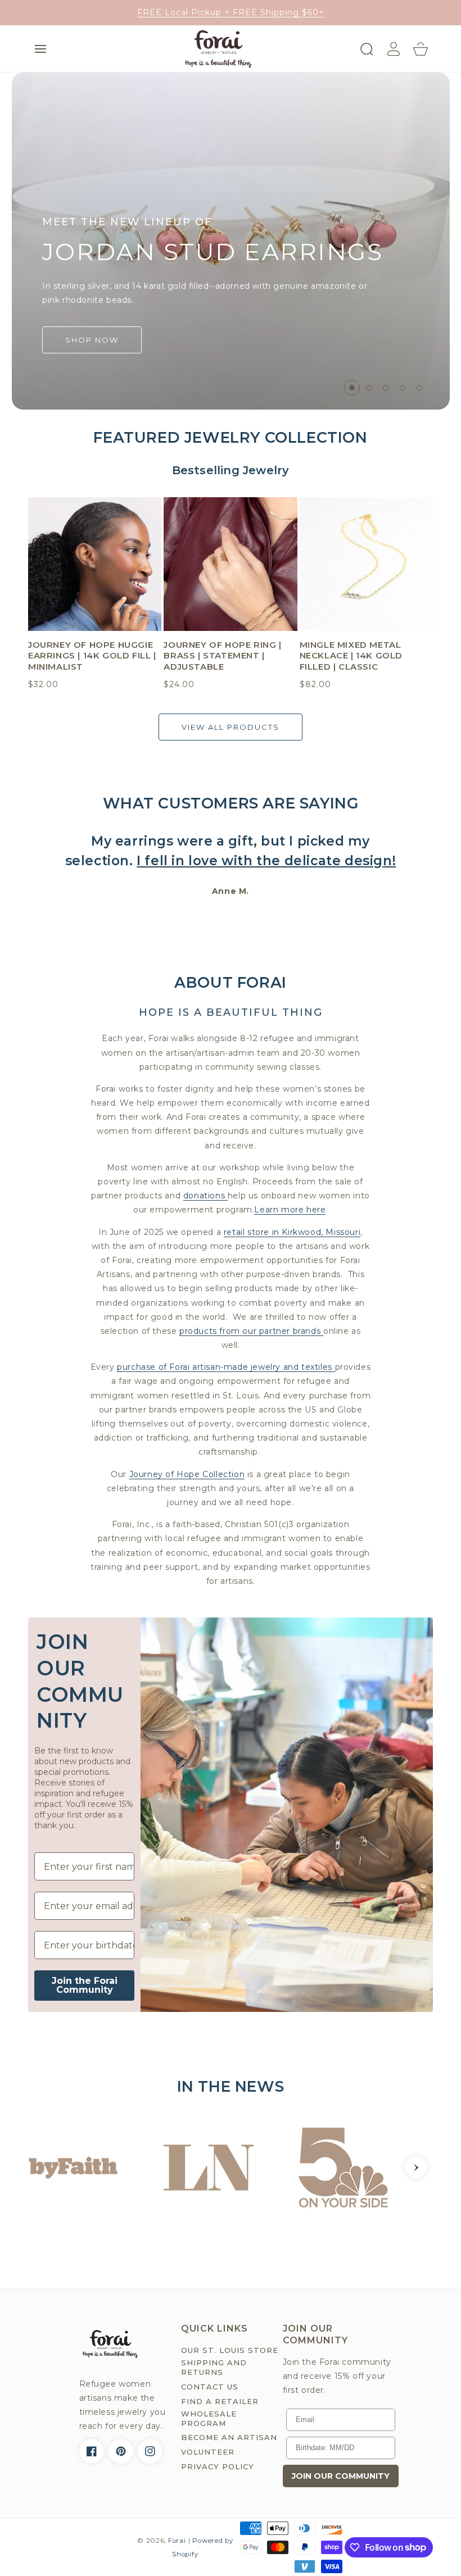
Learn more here (290, 1210)
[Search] (367, 49)
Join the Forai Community (85, 1985)
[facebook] (92, 2451)
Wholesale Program (209, 2418)
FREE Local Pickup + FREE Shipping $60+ (231, 12)
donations (205, 1196)
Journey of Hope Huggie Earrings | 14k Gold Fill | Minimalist (92, 656)
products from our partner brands (251, 1331)
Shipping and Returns (214, 2367)
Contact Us (210, 2387)
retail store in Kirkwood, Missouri (292, 1232)
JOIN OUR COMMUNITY (341, 2476)
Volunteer (208, 2452)
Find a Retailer (220, 2401)
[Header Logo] (218, 49)
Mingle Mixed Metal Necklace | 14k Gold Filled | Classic (351, 656)
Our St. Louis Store (230, 2350)
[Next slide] (416, 2168)
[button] (40, 49)
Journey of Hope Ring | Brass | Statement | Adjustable (222, 656)
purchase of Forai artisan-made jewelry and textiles (226, 1367)
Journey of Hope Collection (187, 1474)
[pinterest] (121, 2451)
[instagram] (150, 2451)
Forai (177, 2541)
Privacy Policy (218, 2466)
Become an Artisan (229, 2437)
